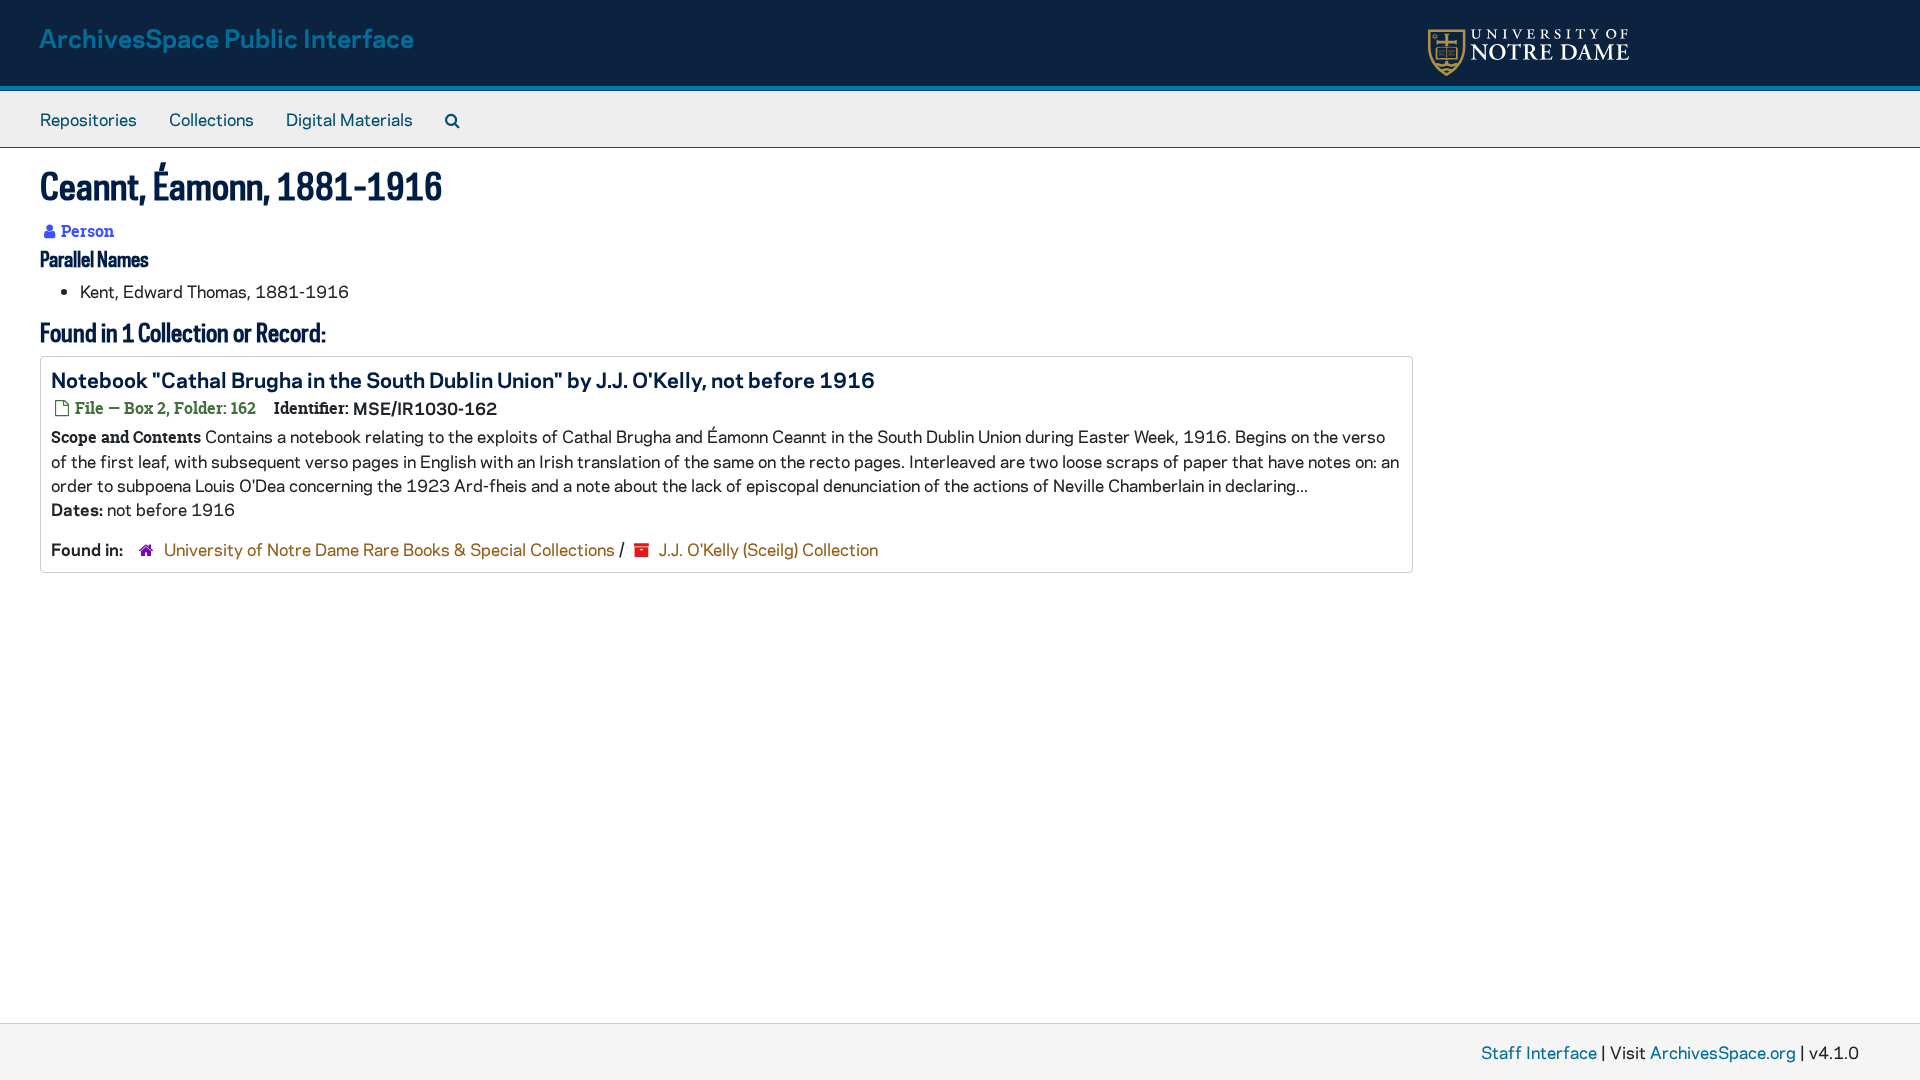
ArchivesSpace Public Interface (226, 37)
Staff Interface (1539, 1052)
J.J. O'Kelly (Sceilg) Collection (768, 549)
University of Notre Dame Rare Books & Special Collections (389, 549)
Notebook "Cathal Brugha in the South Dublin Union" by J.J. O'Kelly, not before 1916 (463, 379)
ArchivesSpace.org (1723, 1052)
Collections (211, 119)
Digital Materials (349, 119)
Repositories (88, 119)
